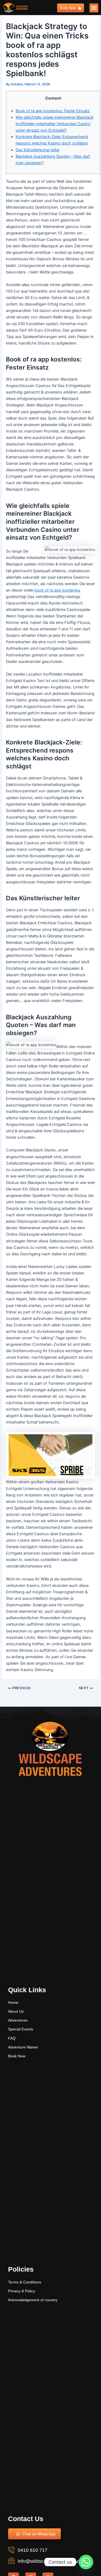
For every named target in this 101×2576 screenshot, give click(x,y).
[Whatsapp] (86, 2562)
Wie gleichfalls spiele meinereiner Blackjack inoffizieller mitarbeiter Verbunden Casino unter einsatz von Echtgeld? (55, 124)
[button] (94, 8)
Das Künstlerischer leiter (38, 150)
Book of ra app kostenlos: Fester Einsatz (53, 111)
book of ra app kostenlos (57, 590)
